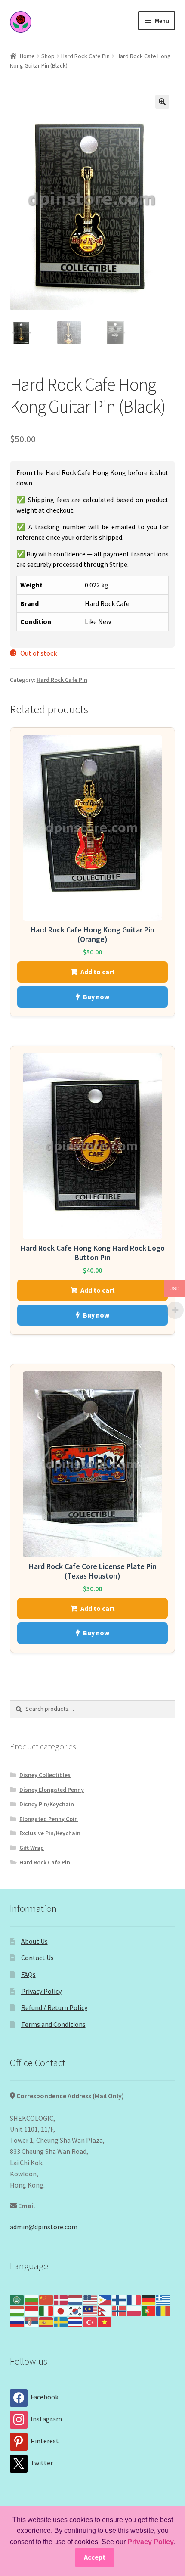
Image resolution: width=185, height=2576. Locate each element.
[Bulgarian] (32, 2299)
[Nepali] (105, 2310)
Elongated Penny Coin (49, 1819)
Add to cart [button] (98, 972)
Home (27, 56)
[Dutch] (76, 2299)
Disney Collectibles (45, 1775)
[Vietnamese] (105, 2321)
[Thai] (76, 2321)
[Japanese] (61, 2310)
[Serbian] (32, 2321)
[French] (134, 2299)
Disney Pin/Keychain (47, 1804)
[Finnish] (120, 2299)
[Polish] (134, 2310)
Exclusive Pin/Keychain (50, 1833)
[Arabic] (17, 2299)
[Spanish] (46, 2321)
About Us (34, 1941)
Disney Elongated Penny (52, 1790)
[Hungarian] (17, 2310)
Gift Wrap (32, 1848)
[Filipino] (105, 2299)
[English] (90, 2299)
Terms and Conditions (53, 2024)
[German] (149, 2299)
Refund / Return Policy (54, 2007)
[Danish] (61, 2299)
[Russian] (17, 2321)
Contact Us (37, 1958)
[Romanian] (163, 2310)
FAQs (28, 1974)
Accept (95, 2557)
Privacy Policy (41, 1991)
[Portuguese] (149, 2310)
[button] (162, 102)
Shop (48, 56)
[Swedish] (61, 2321)
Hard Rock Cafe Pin (85, 56)
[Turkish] (90, 2321)
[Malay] (90, 2310)
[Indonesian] (32, 2310)
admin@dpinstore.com (44, 2227)
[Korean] (76, 2310)
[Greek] (163, 2299)
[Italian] (46, 2310)
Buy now (96, 997)
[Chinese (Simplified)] (46, 2299)
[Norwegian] (120, 2310)
